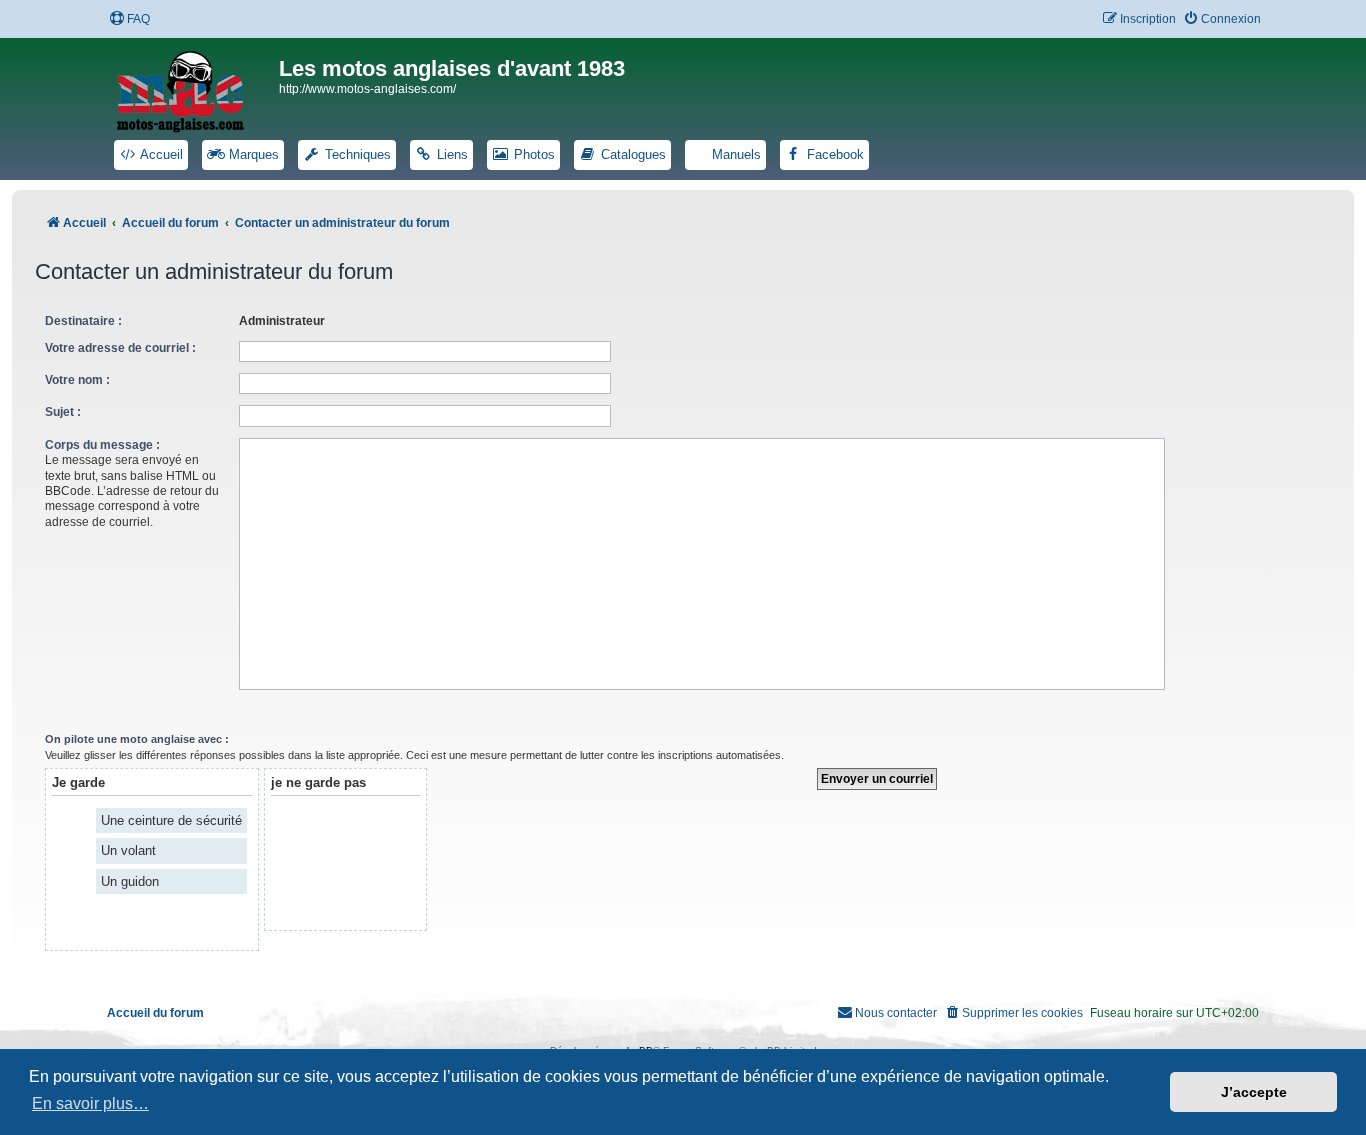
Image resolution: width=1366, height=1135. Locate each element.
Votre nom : (77, 380)
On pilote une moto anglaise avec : (137, 739)
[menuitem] (129, 19)
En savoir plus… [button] (90, 1103)
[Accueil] (193, 88)
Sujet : (63, 412)
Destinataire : (83, 321)
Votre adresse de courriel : (120, 348)
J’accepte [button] (1254, 1092)
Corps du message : (102, 445)
